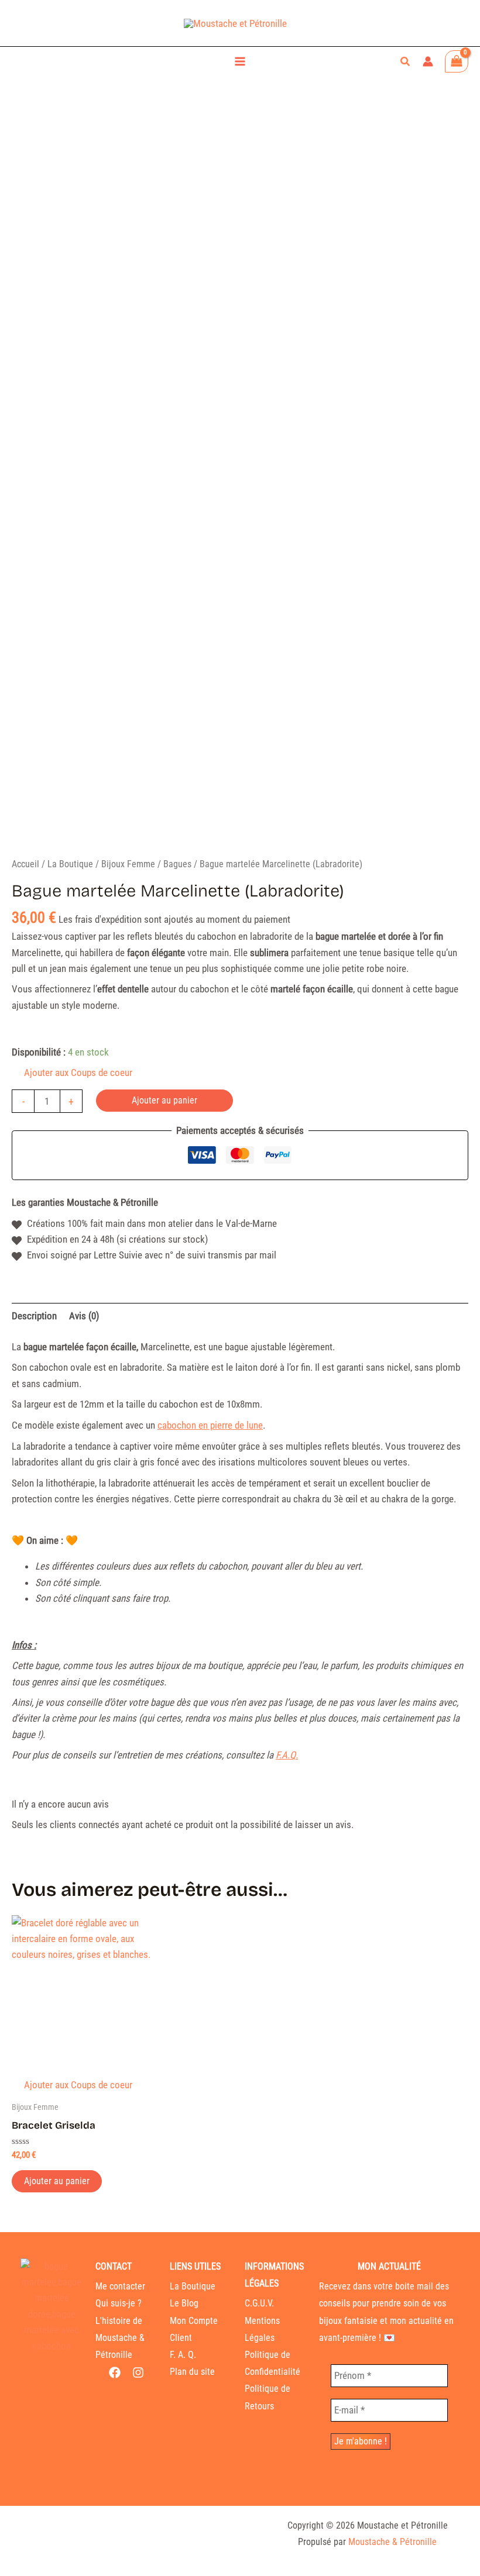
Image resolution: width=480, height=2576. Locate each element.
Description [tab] (34, 1316)
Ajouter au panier (164, 1100)
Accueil (25, 864)
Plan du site (192, 2372)
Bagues (177, 864)
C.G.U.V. (259, 2303)
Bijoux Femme (128, 864)
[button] (406, 62)
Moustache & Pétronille (392, 2542)
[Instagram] (138, 2372)
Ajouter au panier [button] (57, 2181)
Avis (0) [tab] (84, 1316)
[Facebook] (115, 2372)
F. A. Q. (183, 2355)
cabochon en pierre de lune (210, 1425)
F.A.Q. (287, 1755)
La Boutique (70, 864)
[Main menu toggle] (240, 61)
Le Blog (184, 2303)
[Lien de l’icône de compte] (428, 61)
